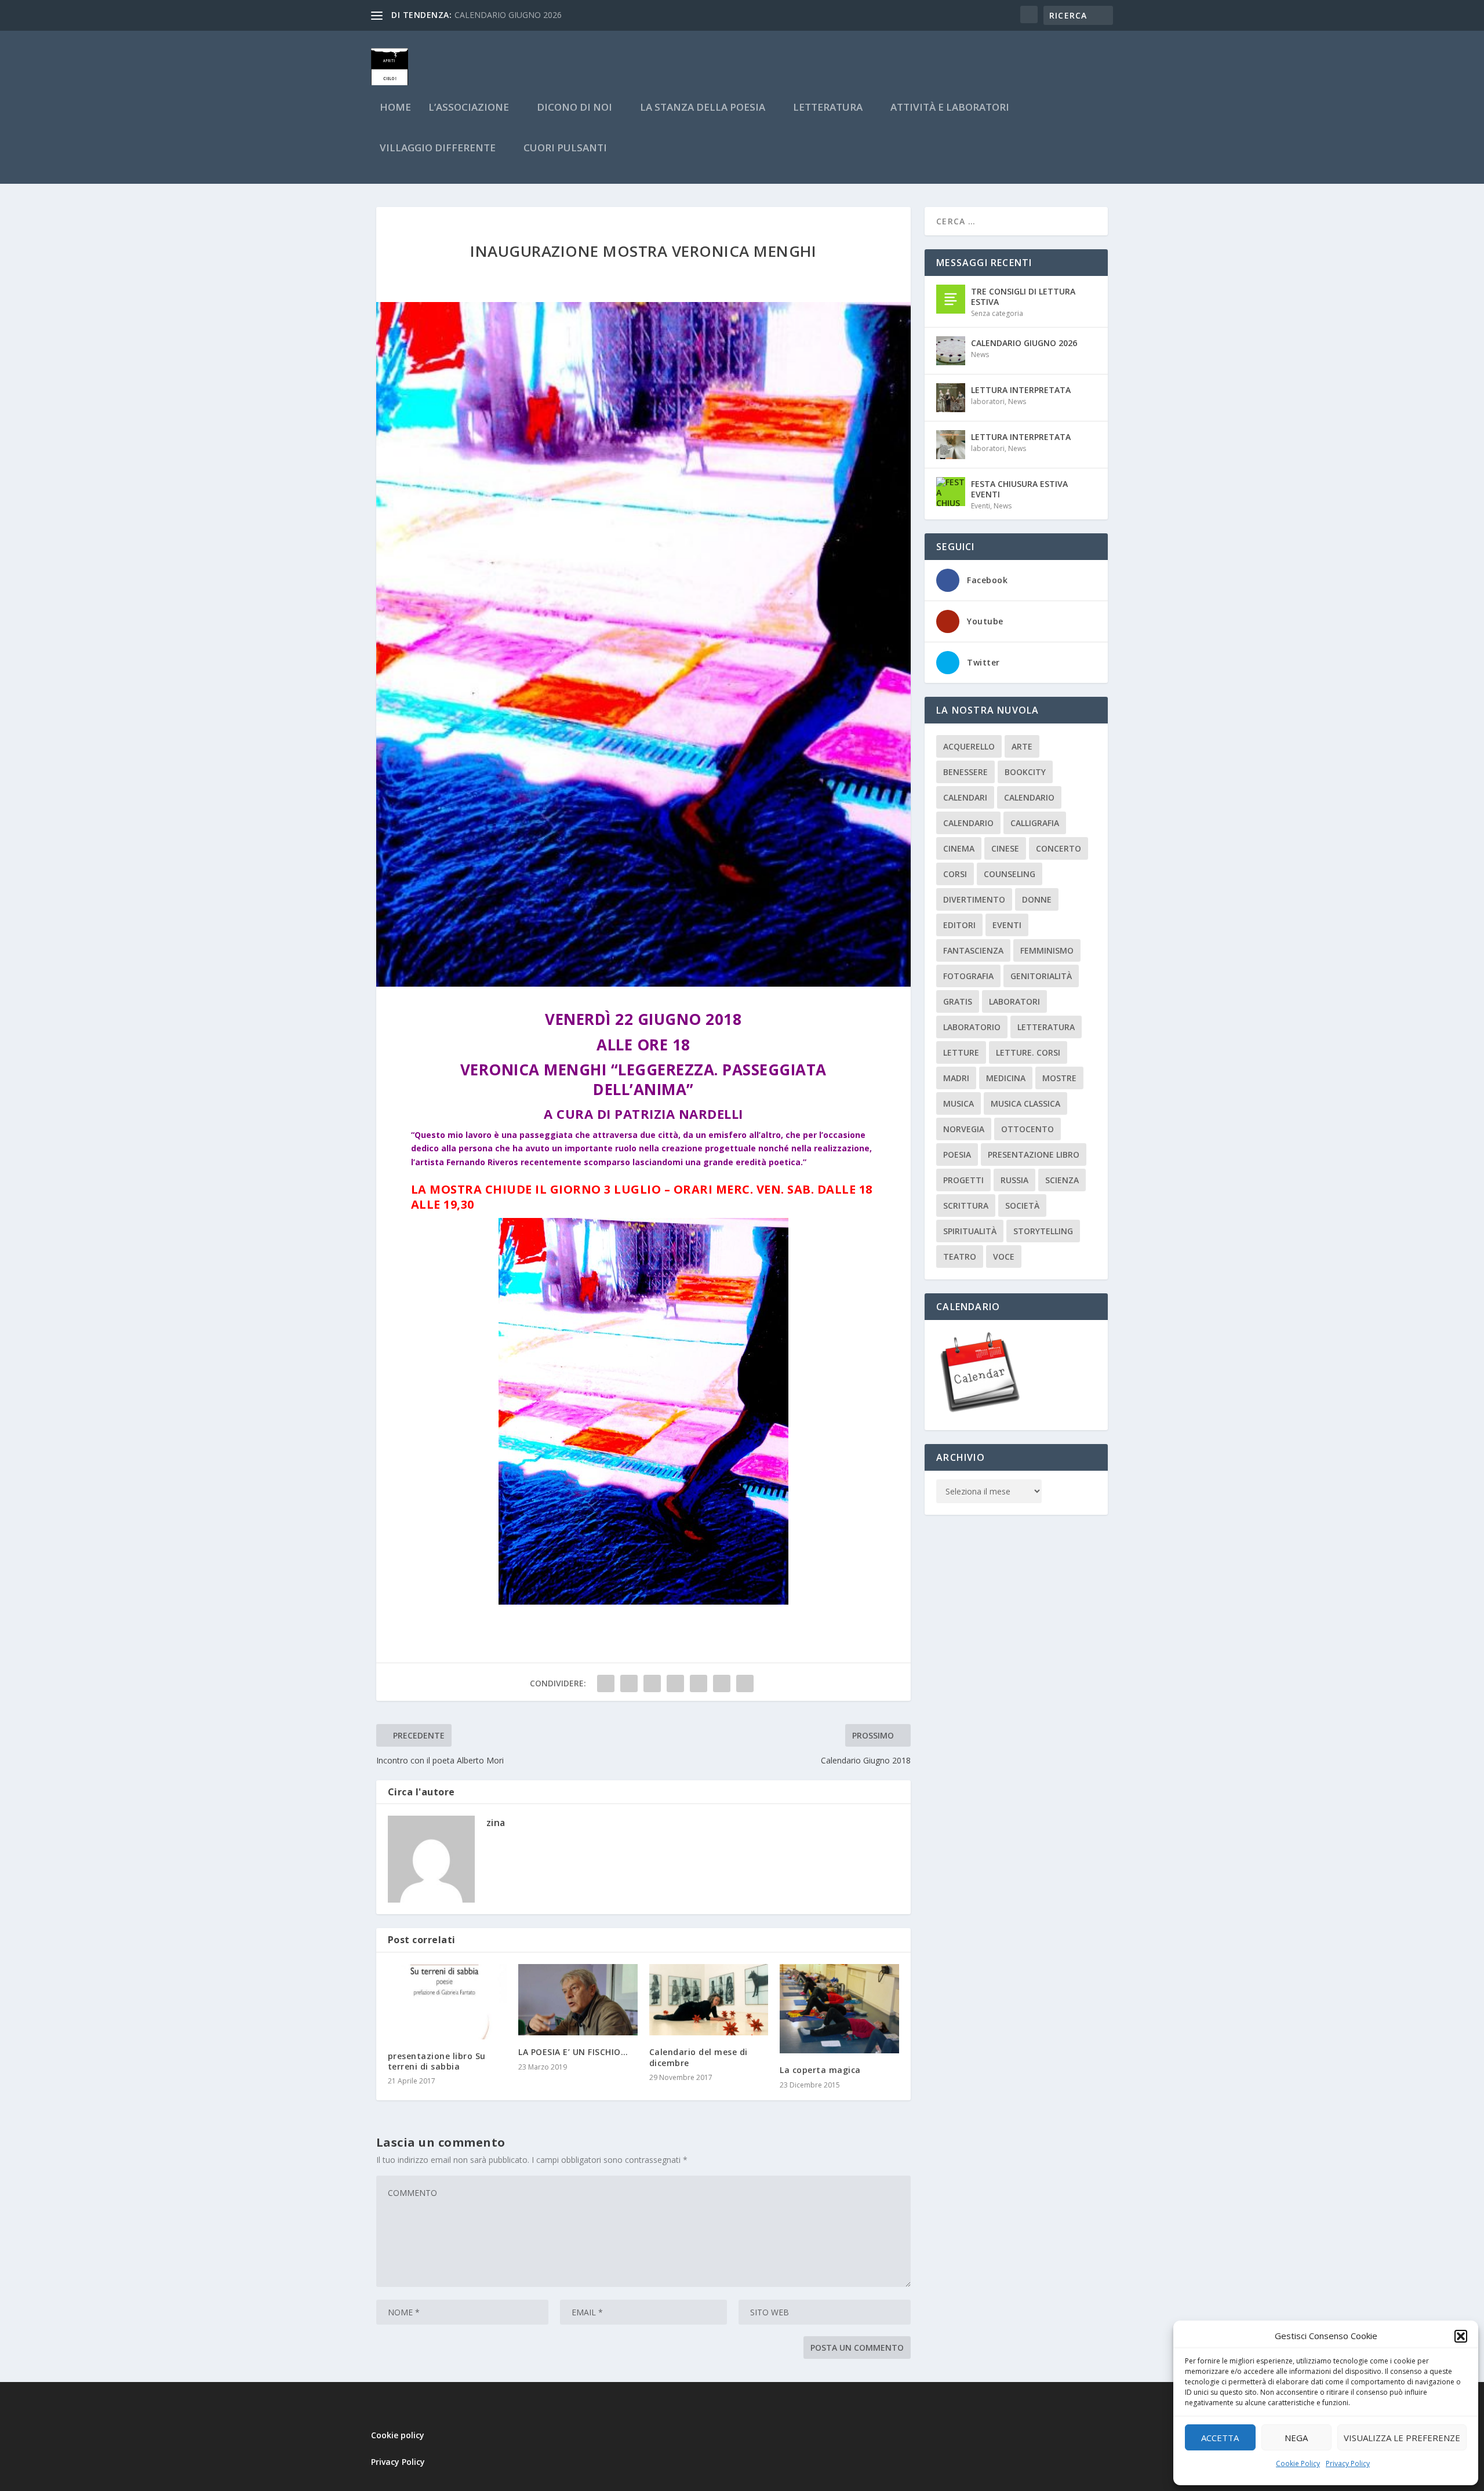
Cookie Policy (1298, 2463)
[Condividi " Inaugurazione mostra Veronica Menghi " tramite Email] (722, 1683)
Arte (1022, 746)
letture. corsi (1028, 1052)
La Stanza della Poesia (703, 108)
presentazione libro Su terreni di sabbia (437, 2061)
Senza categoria (997, 313)
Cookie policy (398, 2435)
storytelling (1043, 1231)
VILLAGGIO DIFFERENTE (438, 149)
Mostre (1059, 1078)
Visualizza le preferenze (1402, 2438)
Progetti (963, 1180)
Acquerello (969, 746)
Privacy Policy (1348, 2463)
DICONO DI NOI (574, 108)
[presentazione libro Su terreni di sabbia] (448, 2002)
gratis (958, 1001)
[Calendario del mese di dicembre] (709, 2000)
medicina (1006, 1078)
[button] (1461, 2336)
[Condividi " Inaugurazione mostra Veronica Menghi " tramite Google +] (652, 1683)
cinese (1005, 848)
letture (961, 1052)
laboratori (988, 401)
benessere (965, 772)
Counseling (1010, 874)
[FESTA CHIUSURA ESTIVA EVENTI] (951, 492)
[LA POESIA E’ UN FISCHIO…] (578, 2000)
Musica (959, 1103)
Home (395, 108)
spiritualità (970, 1231)
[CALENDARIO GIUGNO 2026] (951, 351)
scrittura (966, 1206)
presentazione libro (1034, 1154)
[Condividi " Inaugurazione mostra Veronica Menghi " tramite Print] (745, 1683)
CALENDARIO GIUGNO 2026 (1024, 343)
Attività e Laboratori (950, 108)
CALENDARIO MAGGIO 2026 (508, 15)
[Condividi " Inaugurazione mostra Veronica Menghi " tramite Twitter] (629, 1683)
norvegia (964, 1129)
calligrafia (1035, 823)
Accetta (1220, 2438)
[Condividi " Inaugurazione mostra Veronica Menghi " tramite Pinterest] (675, 1683)
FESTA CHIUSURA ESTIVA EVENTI (1019, 489)
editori (959, 925)
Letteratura (1046, 1027)
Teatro (960, 1257)
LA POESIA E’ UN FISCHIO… (573, 2052)
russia (1014, 1180)
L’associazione (469, 108)
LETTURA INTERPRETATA (1021, 390)
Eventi (981, 506)
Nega (1296, 2438)
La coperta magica (820, 2070)
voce (1004, 1257)
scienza (1062, 1180)
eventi (1007, 925)
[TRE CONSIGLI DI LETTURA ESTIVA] (951, 299)
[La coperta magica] (839, 2009)
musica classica (1025, 1103)
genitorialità (1041, 976)
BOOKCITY (1025, 772)
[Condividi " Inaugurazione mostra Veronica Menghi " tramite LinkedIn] (699, 1683)
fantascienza (973, 950)
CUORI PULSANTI (565, 149)
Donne (1037, 899)
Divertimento (974, 899)
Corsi (955, 874)
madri (956, 1078)
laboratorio (972, 1027)
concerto (1059, 848)
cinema (959, 848)
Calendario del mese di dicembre (699, 2057)
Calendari (965, 797)
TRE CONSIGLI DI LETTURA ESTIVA (1023, 297)
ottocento (1027, 1129)
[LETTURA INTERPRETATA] (951, 398)
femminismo (1047, 950)
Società (1022, 1206)
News (980, 354)
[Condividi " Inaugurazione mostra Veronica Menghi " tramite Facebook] (606, 1683)
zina (496, 1823)
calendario (1029, 797)
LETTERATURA (828, 108)
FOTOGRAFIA (968, 976)
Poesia (957, 1154)
